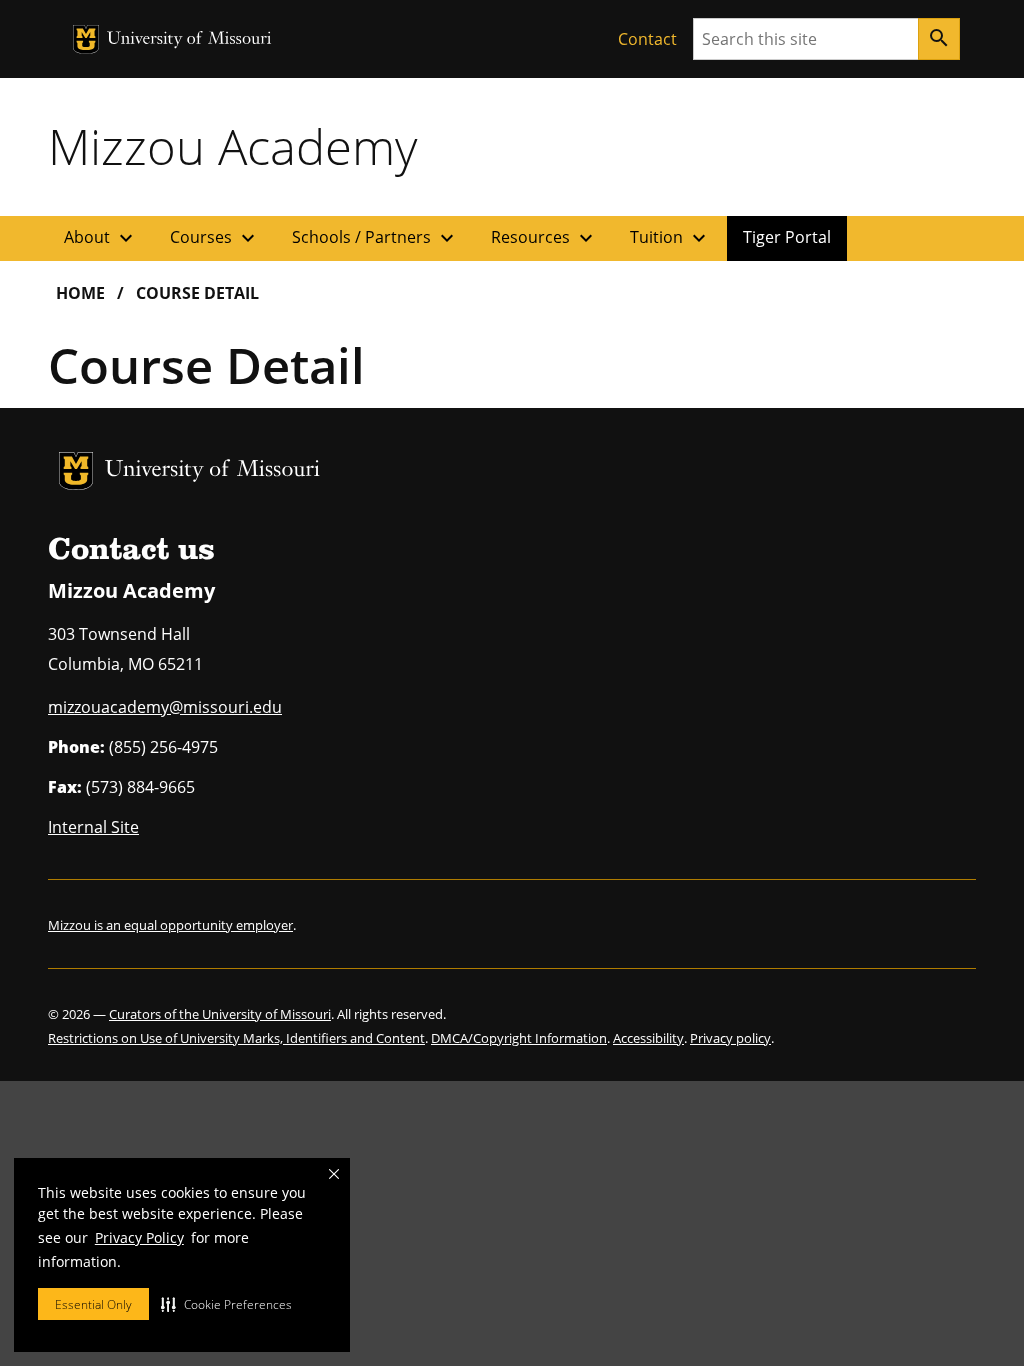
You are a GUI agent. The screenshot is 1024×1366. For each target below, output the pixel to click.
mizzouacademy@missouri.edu (165, 707)
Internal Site (93, 827)
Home (80, 293)
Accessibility (648, 1038)
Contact (647, 39)
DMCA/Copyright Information (519, 1038)
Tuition (670, 238)
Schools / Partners (375, 238)
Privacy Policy (139, 1237)
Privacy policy (730, 1038)
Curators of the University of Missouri (220, 1014)
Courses (215, 238)
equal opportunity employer (208, 925)
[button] (226, 1304)
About (101, 238)
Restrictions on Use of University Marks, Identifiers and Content (236, 1038)
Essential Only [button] (93, 1304)
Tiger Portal (787, 237)
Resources (544, 238)
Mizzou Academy (232, 146)
